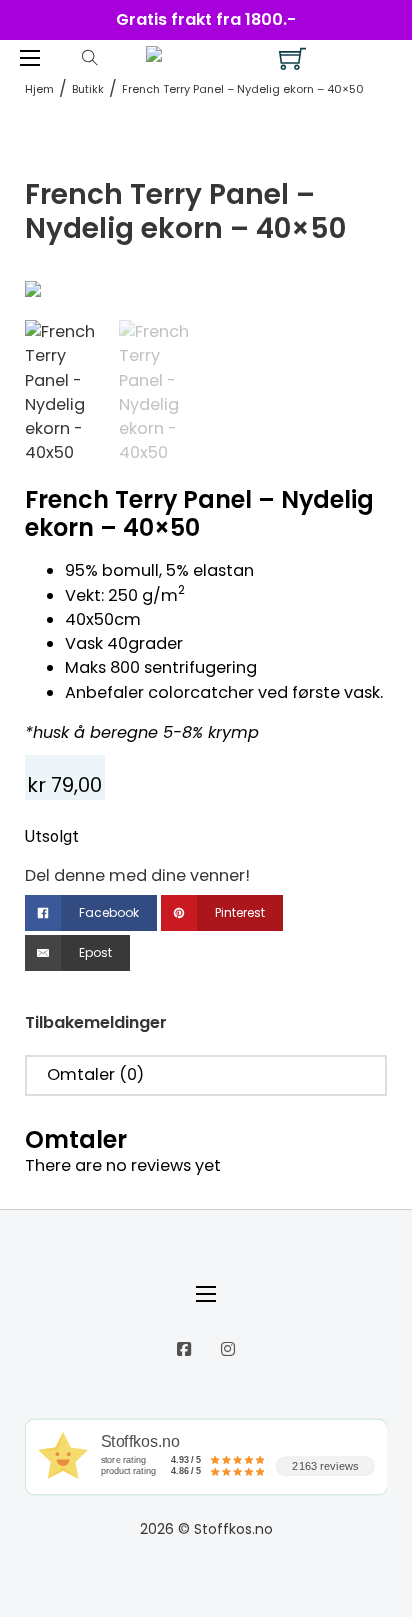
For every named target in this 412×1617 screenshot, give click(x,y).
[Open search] (90, 58)
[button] (360, 307)
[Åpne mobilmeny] (30, 58)
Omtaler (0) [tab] (95, 1074)
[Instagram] (228, 1349)
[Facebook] (184, 1349)
